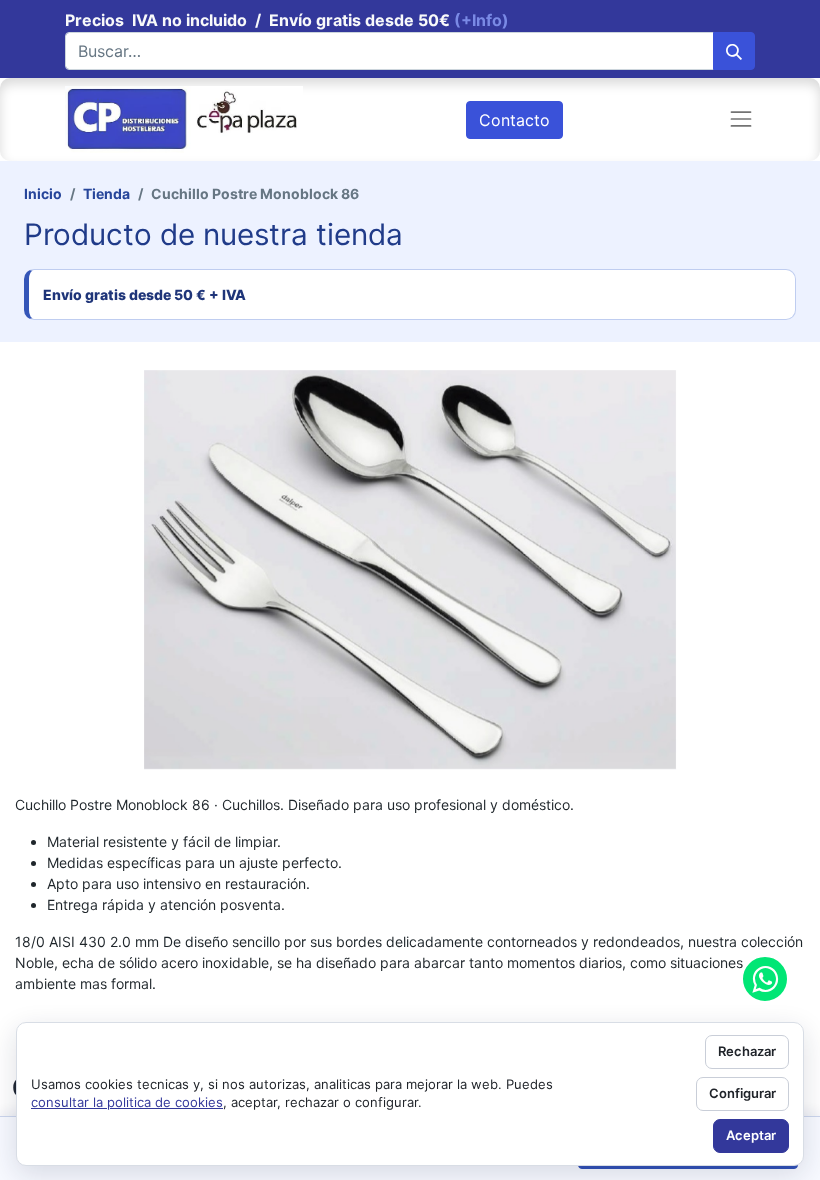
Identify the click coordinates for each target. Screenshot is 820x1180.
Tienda (106, 193)
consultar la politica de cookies (127, 1102)
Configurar (742, 1093)
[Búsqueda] (734, 51)
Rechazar (747, 1051)
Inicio (43, 193)
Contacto (514, 120)
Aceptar (751, 1135)
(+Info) (481, 20)
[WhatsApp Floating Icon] (765, 979)
